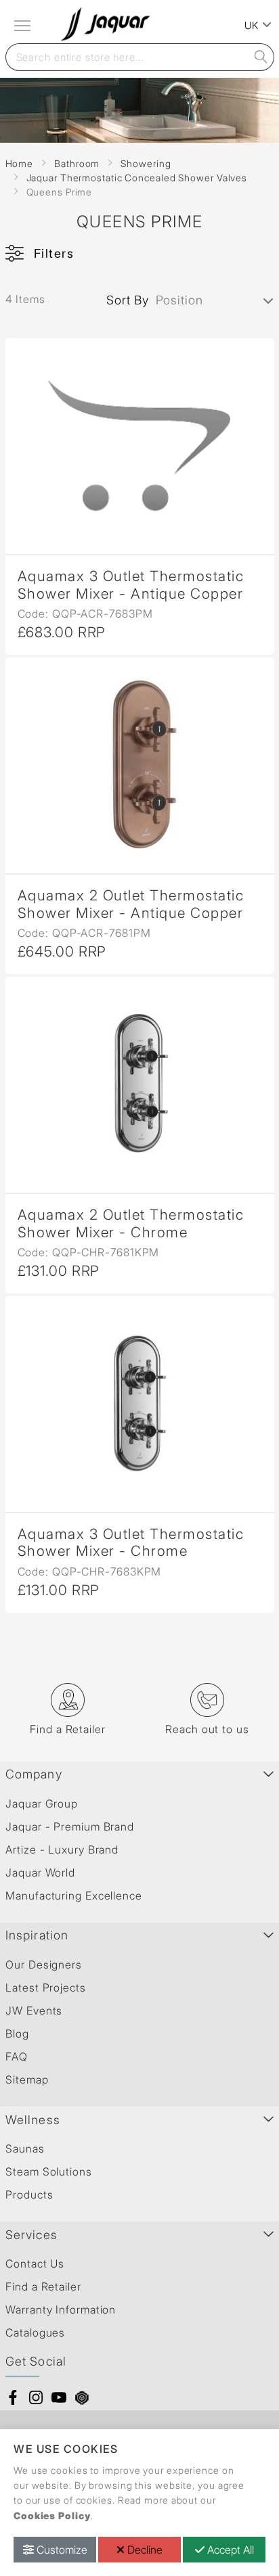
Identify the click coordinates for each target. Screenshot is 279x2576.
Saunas (25, 2148)
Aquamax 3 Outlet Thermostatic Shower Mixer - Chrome (131, 1542)
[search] (261, 57)
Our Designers (44, 1964)
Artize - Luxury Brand (62, 1849)
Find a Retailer (43, 2286)
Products (29, 2194)
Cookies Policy (52, 2515)
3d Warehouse (82, 2397)
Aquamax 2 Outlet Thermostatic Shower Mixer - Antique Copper (131, 904)
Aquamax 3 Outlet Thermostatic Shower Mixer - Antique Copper (131, 584)
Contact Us (35, 2263)
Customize (61, 2550)
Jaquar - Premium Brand (70, 1826)
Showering (146, 163)
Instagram (36, 2397)
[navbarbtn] (24, 26)
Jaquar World (40, 1872)
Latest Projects (46, 1987)
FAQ (17, 2056)
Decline (144, 2550)
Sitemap (27, 2079)
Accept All (229, 2550)
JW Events (34, 2010)
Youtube (59, 2397)
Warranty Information (61, 2309)
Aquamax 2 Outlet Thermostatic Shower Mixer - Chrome (131, 1223)
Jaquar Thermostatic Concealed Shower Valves (137, 178)
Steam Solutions (49, 2171)
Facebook (13, 2397)
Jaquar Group (42, 1803)
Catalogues (35, 2332)
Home (20, 163)
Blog (17, 2033)
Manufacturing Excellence (74, 1895)
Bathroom (77, 163)
